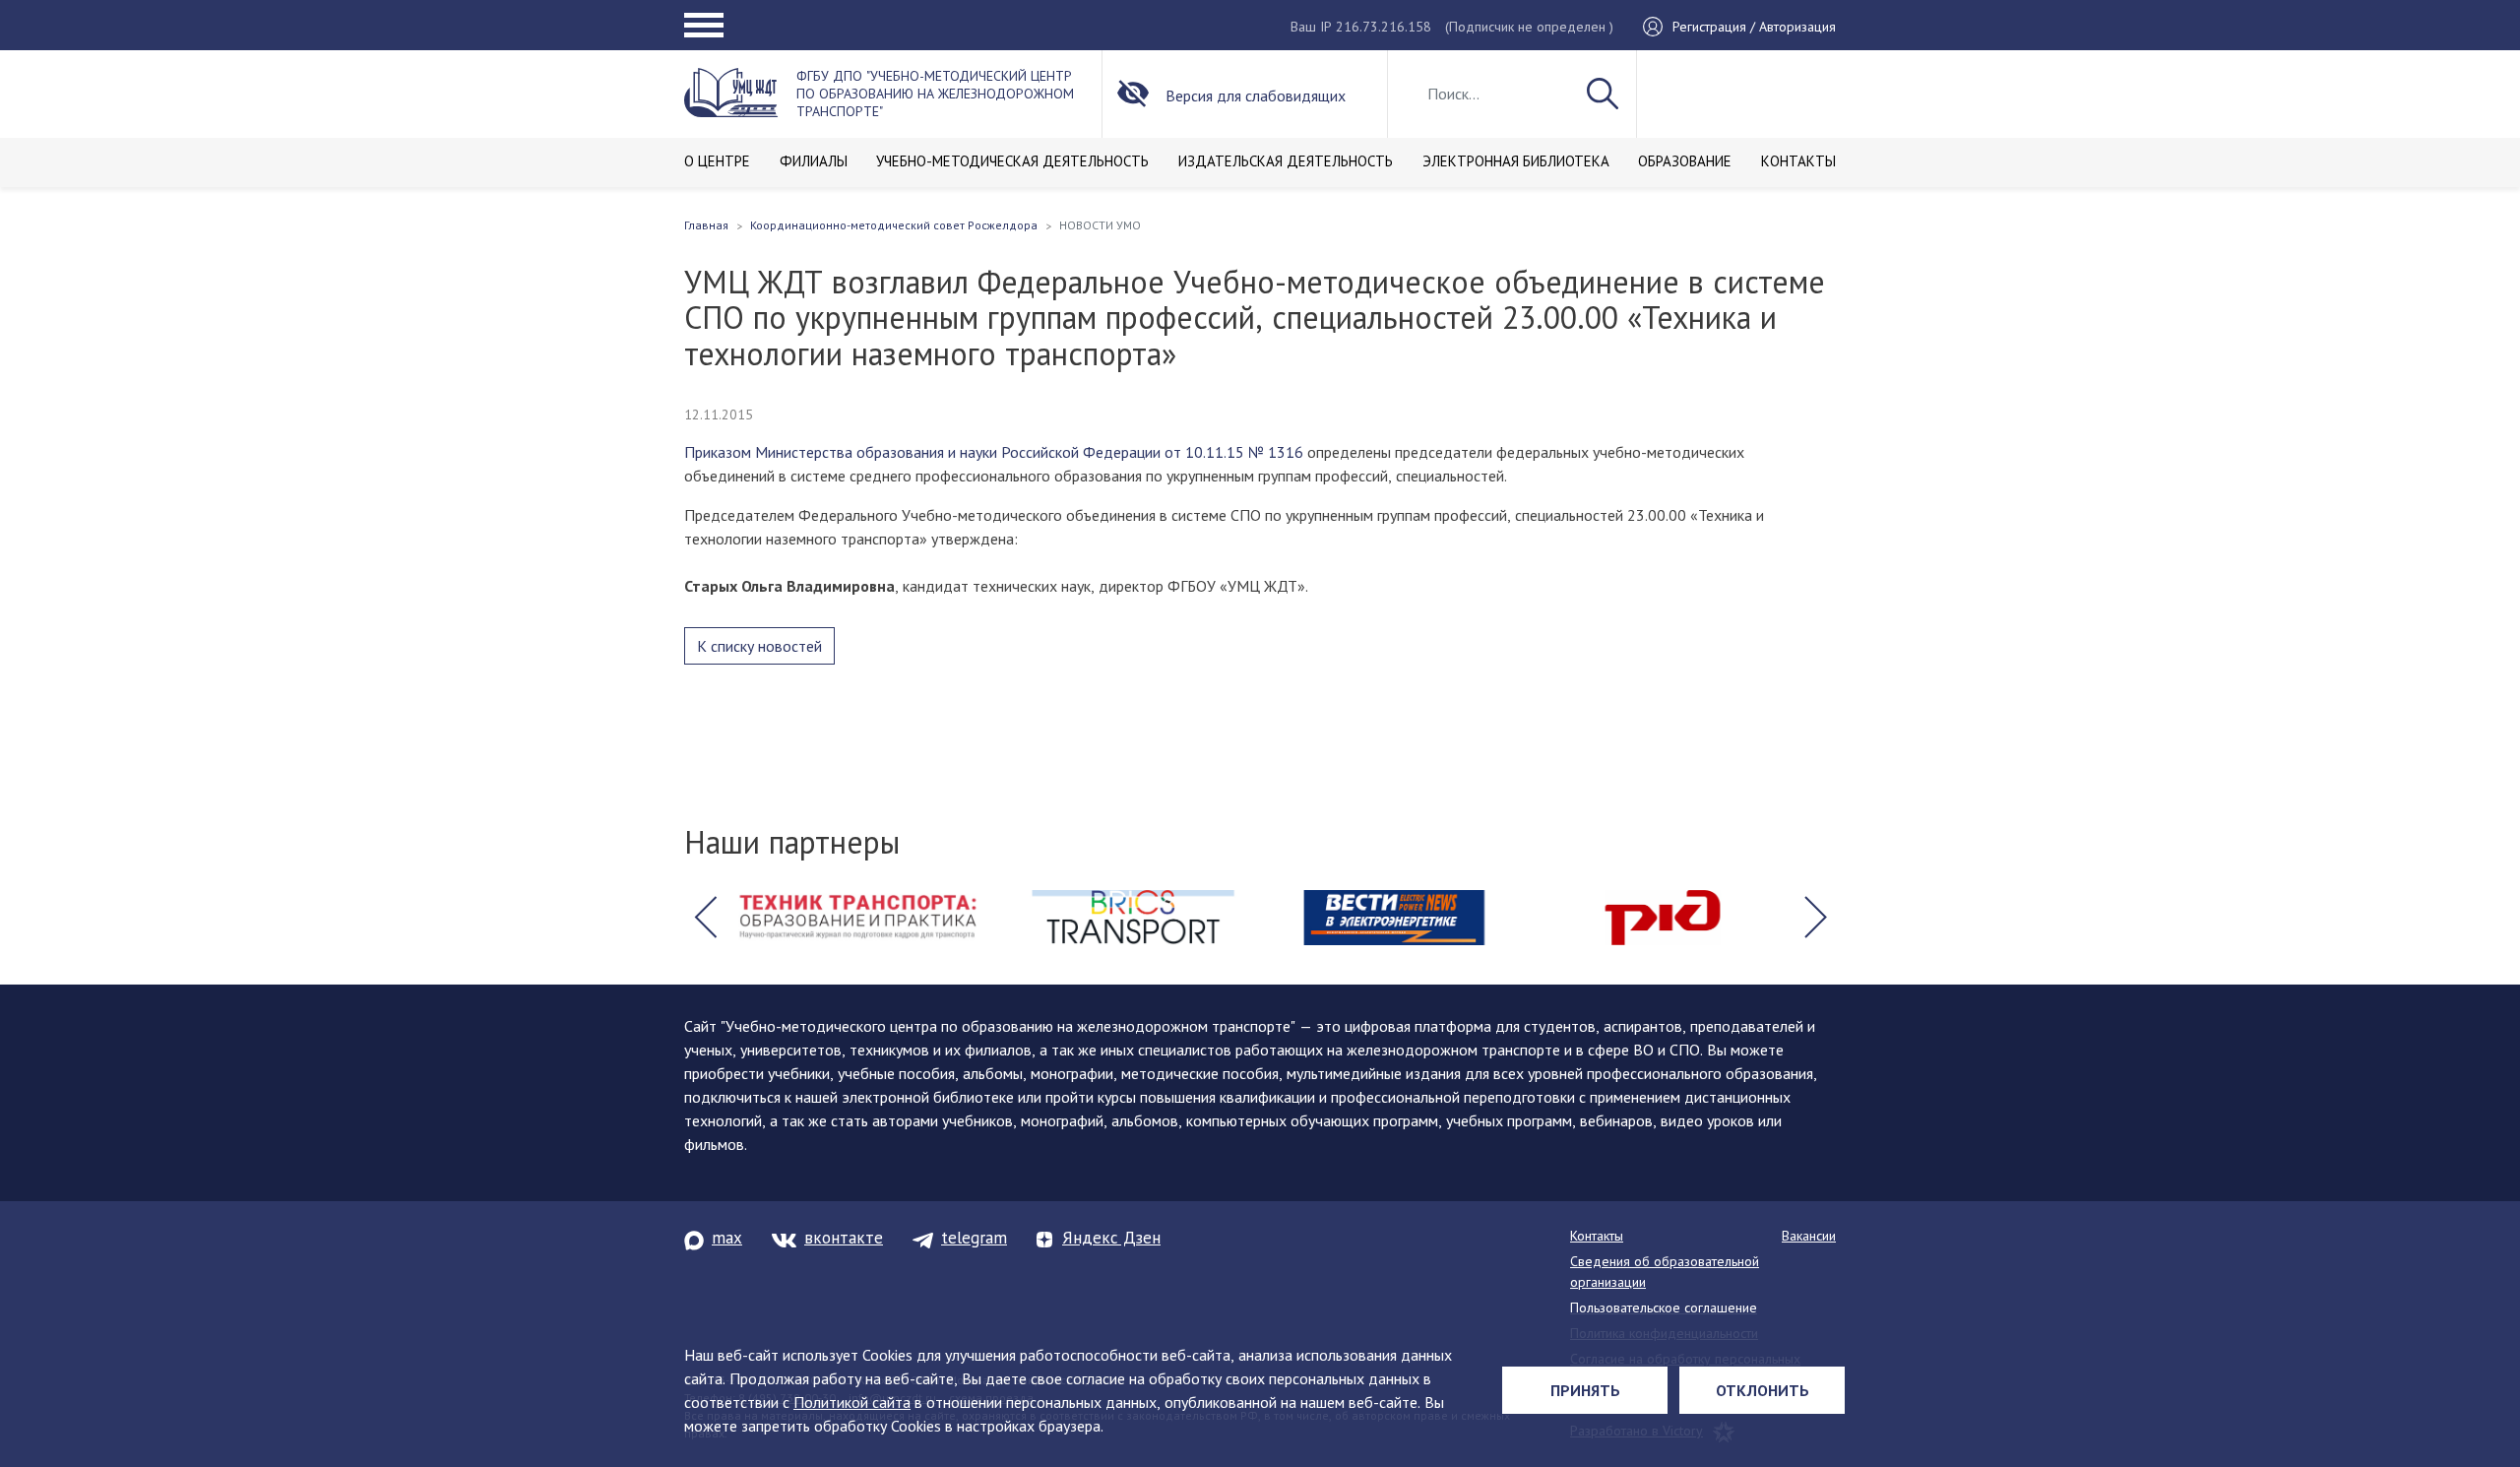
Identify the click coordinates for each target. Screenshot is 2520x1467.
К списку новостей (759, 646)
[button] (705, 918)
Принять (1585, 1390)
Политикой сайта (852, 1402)
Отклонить (1763, 1390)
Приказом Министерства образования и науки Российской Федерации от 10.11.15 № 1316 (994, 452)
